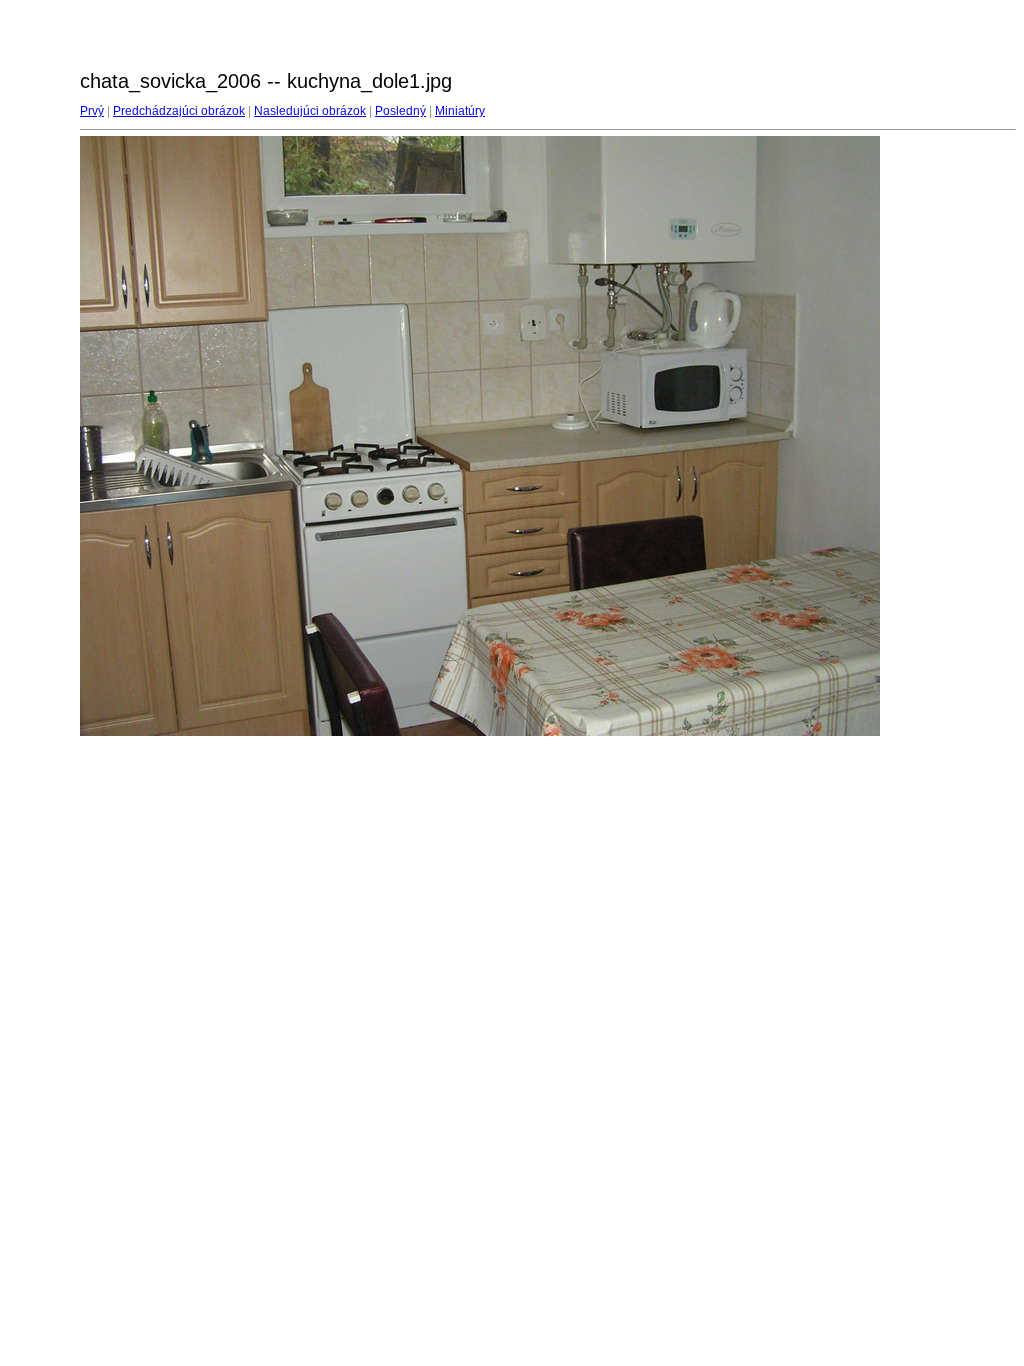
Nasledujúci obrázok (310, 111)
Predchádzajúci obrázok (179, 111)
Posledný (400, 111)
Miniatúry (460, 111)
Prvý (92, 111)
